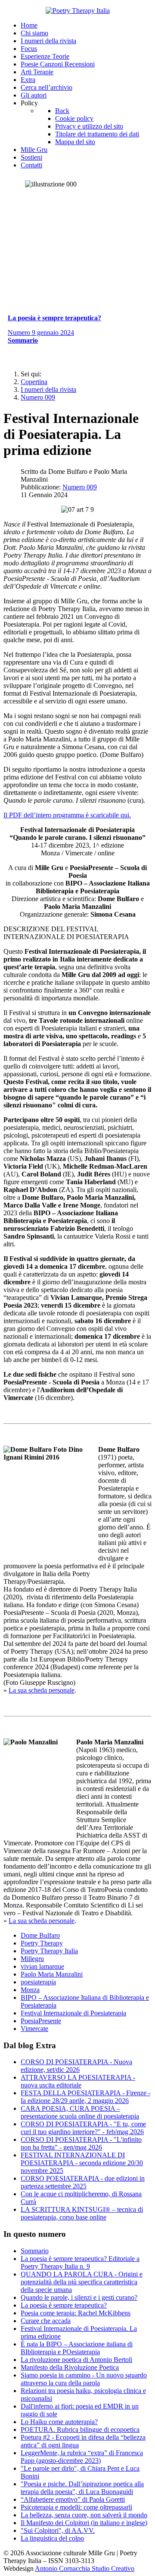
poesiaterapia (38, 1982)
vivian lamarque (42, 1966)
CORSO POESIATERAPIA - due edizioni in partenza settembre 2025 (83, 2182)
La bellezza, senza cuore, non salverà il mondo (84, 2515)
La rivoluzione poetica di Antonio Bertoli (76, 2360)
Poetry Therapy (42, 1943)
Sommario (35, 2251)
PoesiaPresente (41, 2021)
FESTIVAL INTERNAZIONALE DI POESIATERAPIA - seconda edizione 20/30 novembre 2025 (82, 2163)
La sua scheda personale (42, 1690)
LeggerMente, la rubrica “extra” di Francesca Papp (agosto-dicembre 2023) (82, 2457)
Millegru (32, 1959)
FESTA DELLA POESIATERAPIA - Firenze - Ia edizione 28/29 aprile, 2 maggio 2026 (85, 2097)
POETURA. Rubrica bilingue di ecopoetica (80, 2429)
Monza (30, 1990)
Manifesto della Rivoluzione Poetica (70, 2367)
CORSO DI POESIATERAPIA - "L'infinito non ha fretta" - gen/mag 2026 (81, 2143)
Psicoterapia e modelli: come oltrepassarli (76, 2507)
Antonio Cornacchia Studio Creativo (85, 2568)
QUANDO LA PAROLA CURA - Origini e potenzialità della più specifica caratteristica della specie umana (82, 2282)
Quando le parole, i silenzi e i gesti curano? (79, 2297)
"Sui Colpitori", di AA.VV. (58, 2530)
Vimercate (34, 2029)
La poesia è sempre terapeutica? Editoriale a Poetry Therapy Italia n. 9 (80, 2262)
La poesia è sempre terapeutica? (64, 2305)
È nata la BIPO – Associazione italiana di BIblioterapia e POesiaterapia (77, 2348)
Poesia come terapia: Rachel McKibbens (76, 2313)
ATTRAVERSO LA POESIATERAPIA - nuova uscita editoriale (78, 2081)
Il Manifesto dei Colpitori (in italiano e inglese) (84, 2523)
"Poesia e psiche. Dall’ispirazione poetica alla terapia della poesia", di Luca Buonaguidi (82, 2488)
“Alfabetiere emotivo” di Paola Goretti (73, 2499)
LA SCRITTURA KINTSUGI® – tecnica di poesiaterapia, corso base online (82, 2213)
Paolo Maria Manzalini (52, 1974)
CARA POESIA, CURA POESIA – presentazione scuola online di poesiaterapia (80, 2112)
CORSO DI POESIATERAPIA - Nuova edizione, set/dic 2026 (76, 2066)
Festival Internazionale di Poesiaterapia (73, 2013)
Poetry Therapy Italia (49, 1951)
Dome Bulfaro (40, 1935)
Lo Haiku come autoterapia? (59, 2422)
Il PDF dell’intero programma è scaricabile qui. (67, 815)
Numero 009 (80, 487)
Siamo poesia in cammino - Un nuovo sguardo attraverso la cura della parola (84, 2379)
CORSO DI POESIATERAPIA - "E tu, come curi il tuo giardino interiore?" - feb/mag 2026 (83, 2128)
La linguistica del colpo (52, 2538)
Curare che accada (46, 2321)
